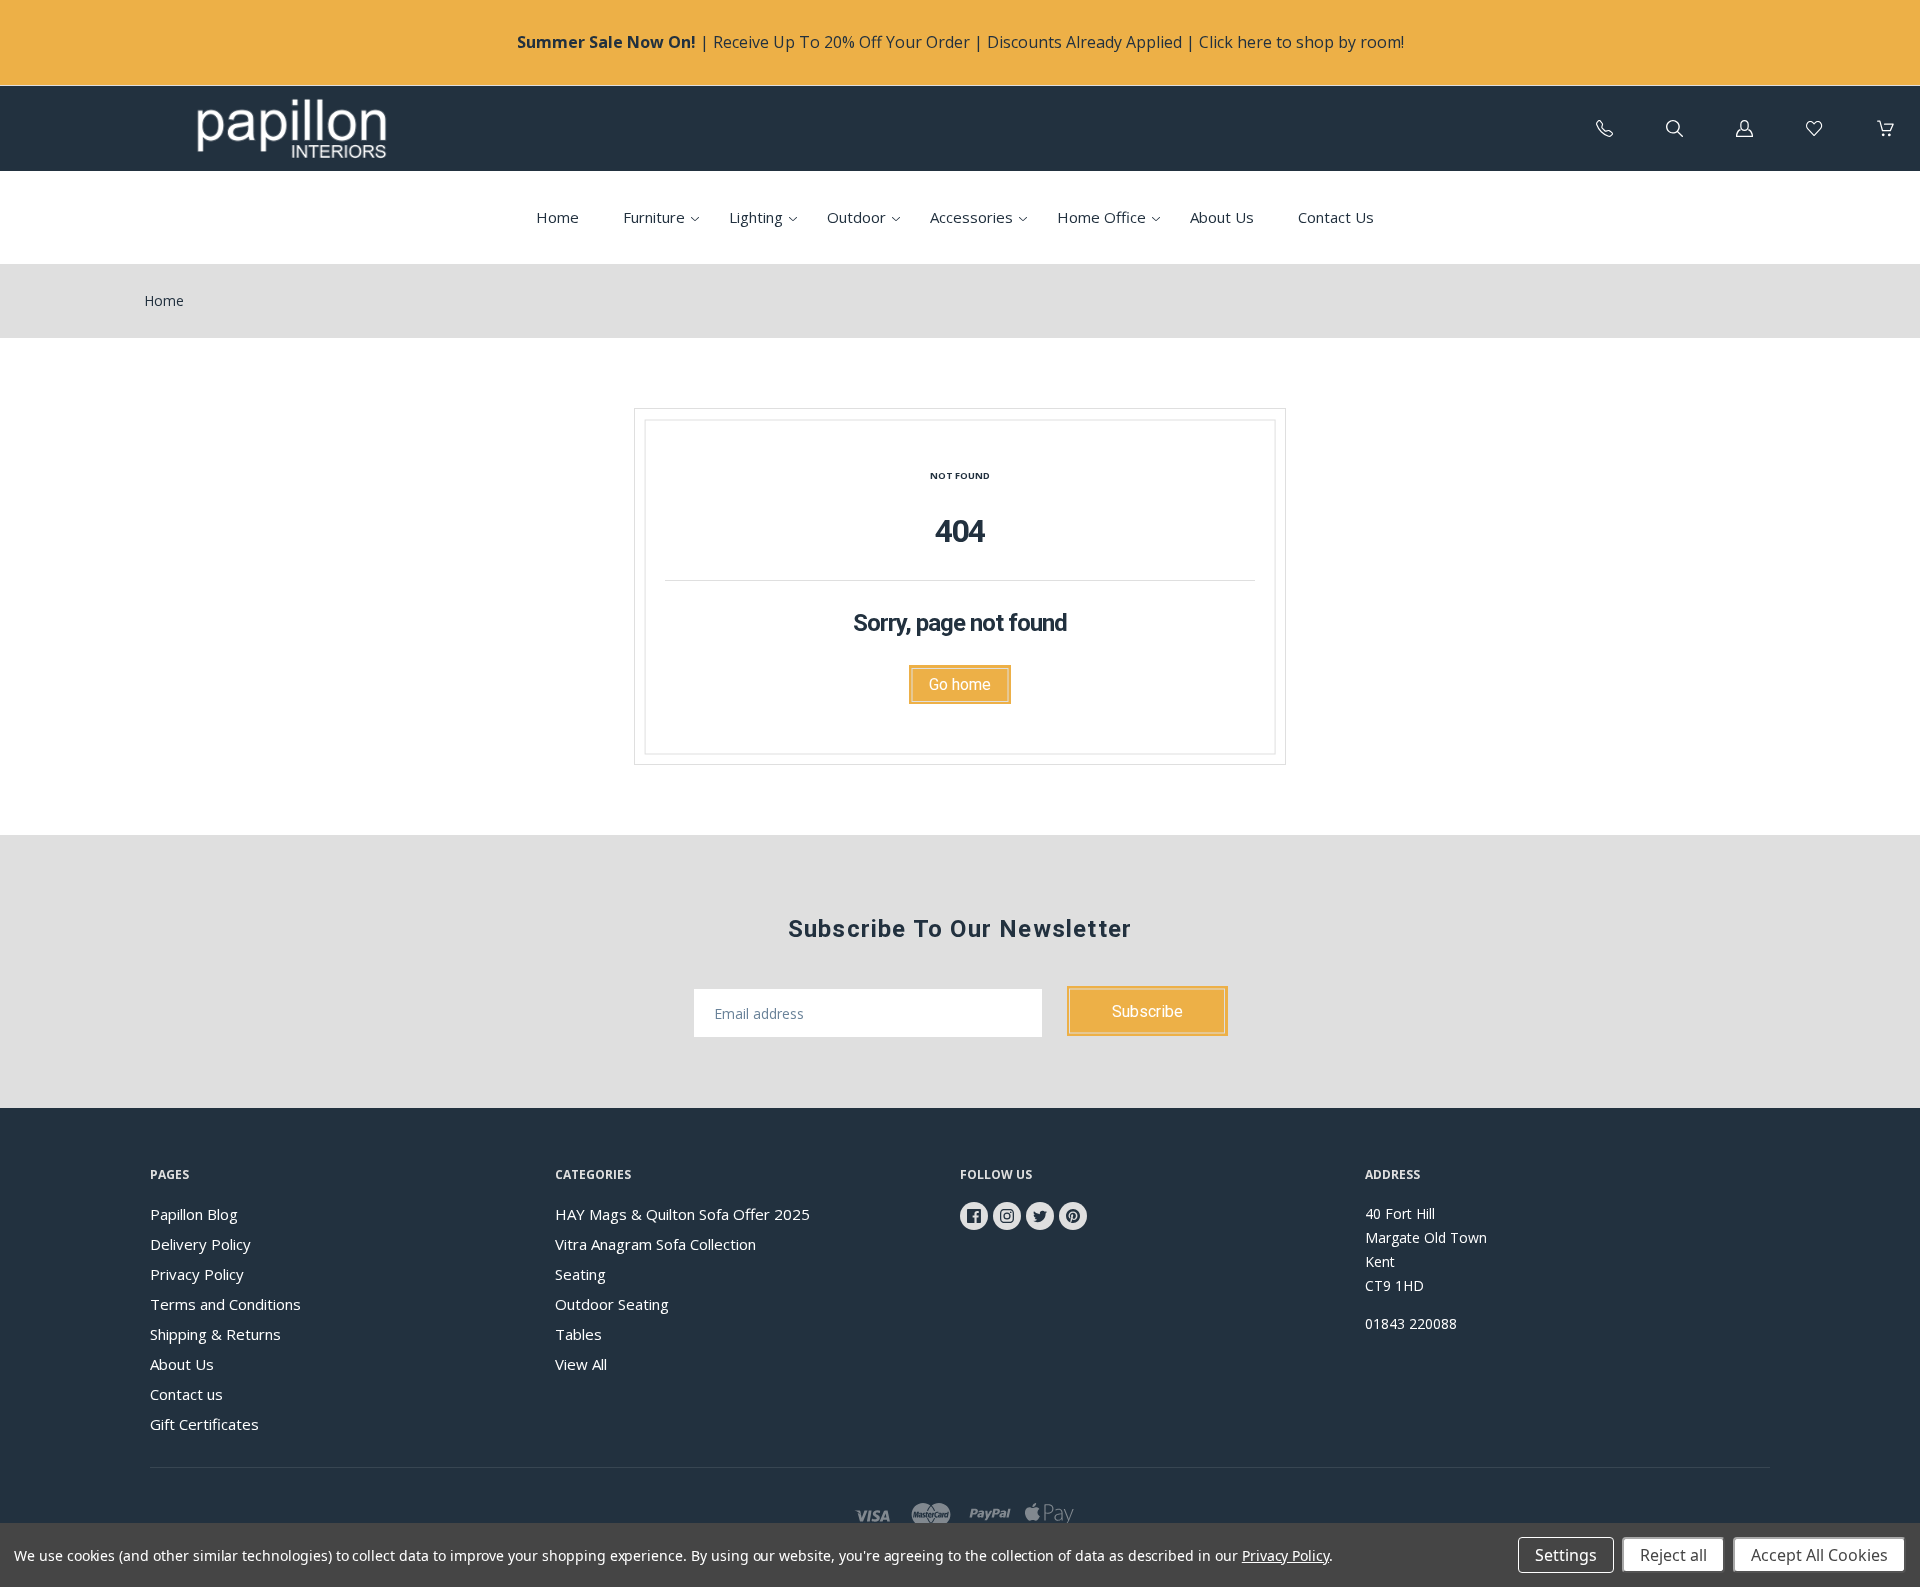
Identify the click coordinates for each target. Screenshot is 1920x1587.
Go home (960, 684)
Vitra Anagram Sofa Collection (655, 1244)
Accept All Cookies (1819, 1555)
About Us (1222, 217)
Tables (578, 1334)
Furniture (654, 217)
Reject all (1673, 1555)
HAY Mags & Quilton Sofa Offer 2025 (682, 1214)
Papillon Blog (194, 1214)
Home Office (1101, 217)
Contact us (186, 1394)
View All (581, 1364)
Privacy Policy (197, 1274)
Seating (580, 1274)
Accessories (971, 217)
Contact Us (1336, 217)
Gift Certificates (204, 1424)
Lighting (756, 217)
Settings (1566, 1555)
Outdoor (856, 217)
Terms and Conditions (225, 1304)
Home (557, 217)
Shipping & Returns (215, 1334)
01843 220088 (1411, 1323)
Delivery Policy (200, 1244)
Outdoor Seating (612, 1304)
